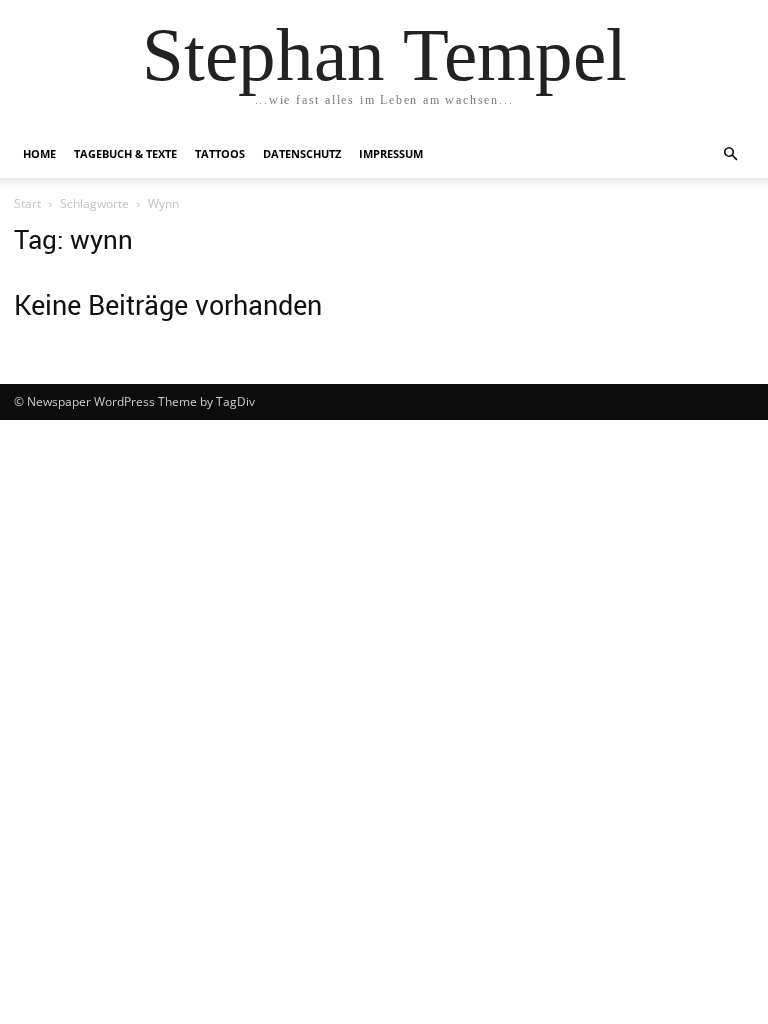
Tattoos (220, 153)
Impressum (391, 153)
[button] (730, 154)
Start (27, 203)
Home (39, 153)
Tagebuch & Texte (125, 153)
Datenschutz (302, 153)
